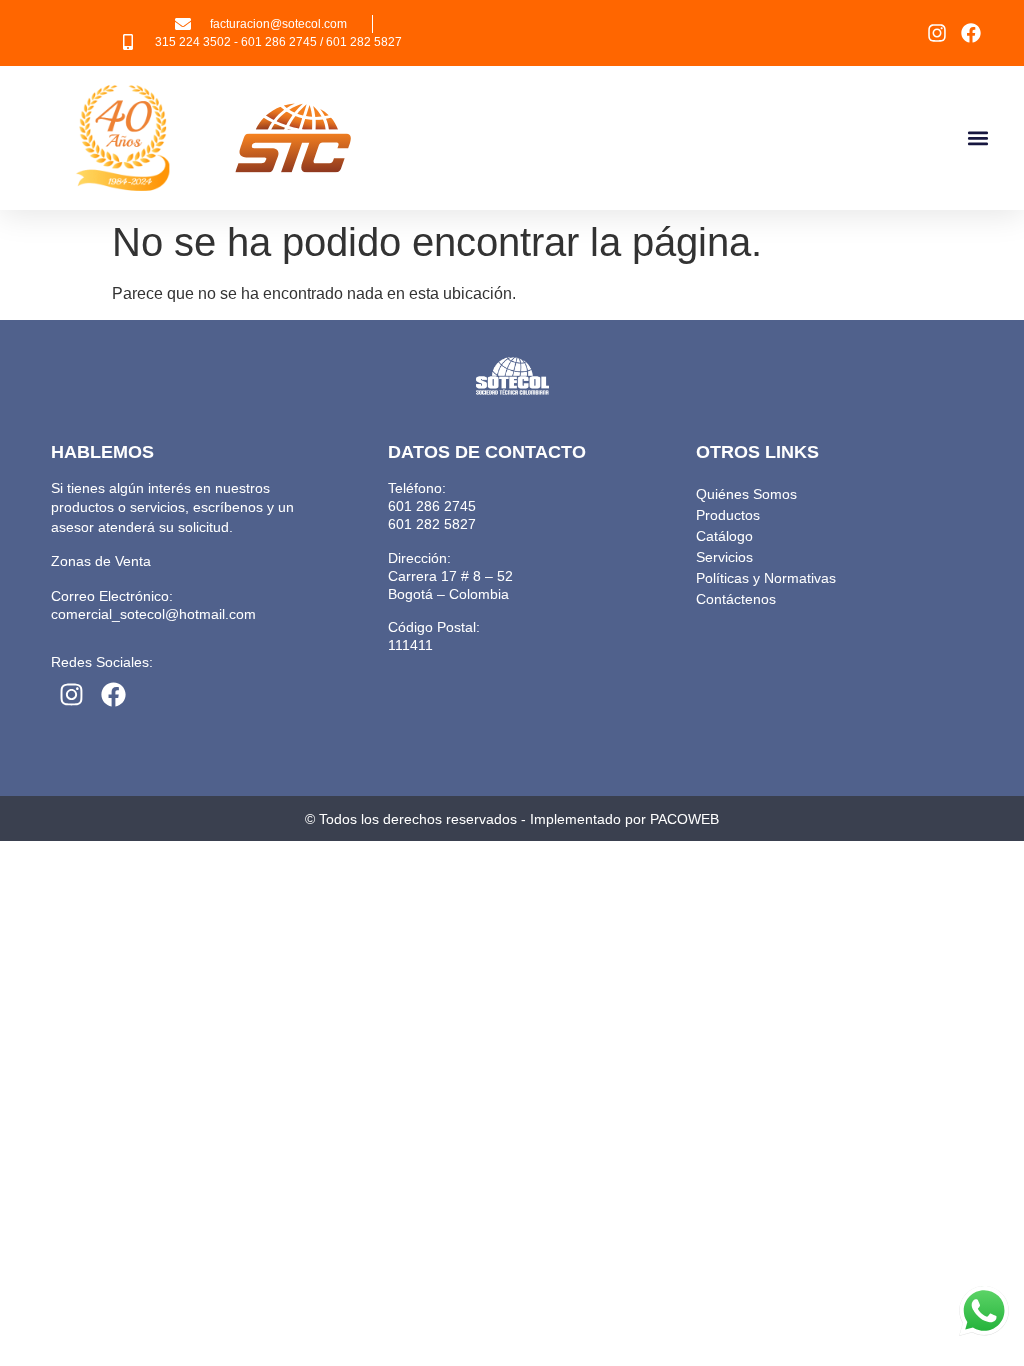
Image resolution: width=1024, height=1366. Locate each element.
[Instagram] (937, 33)
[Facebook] (971, 33)
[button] (977, 138)
